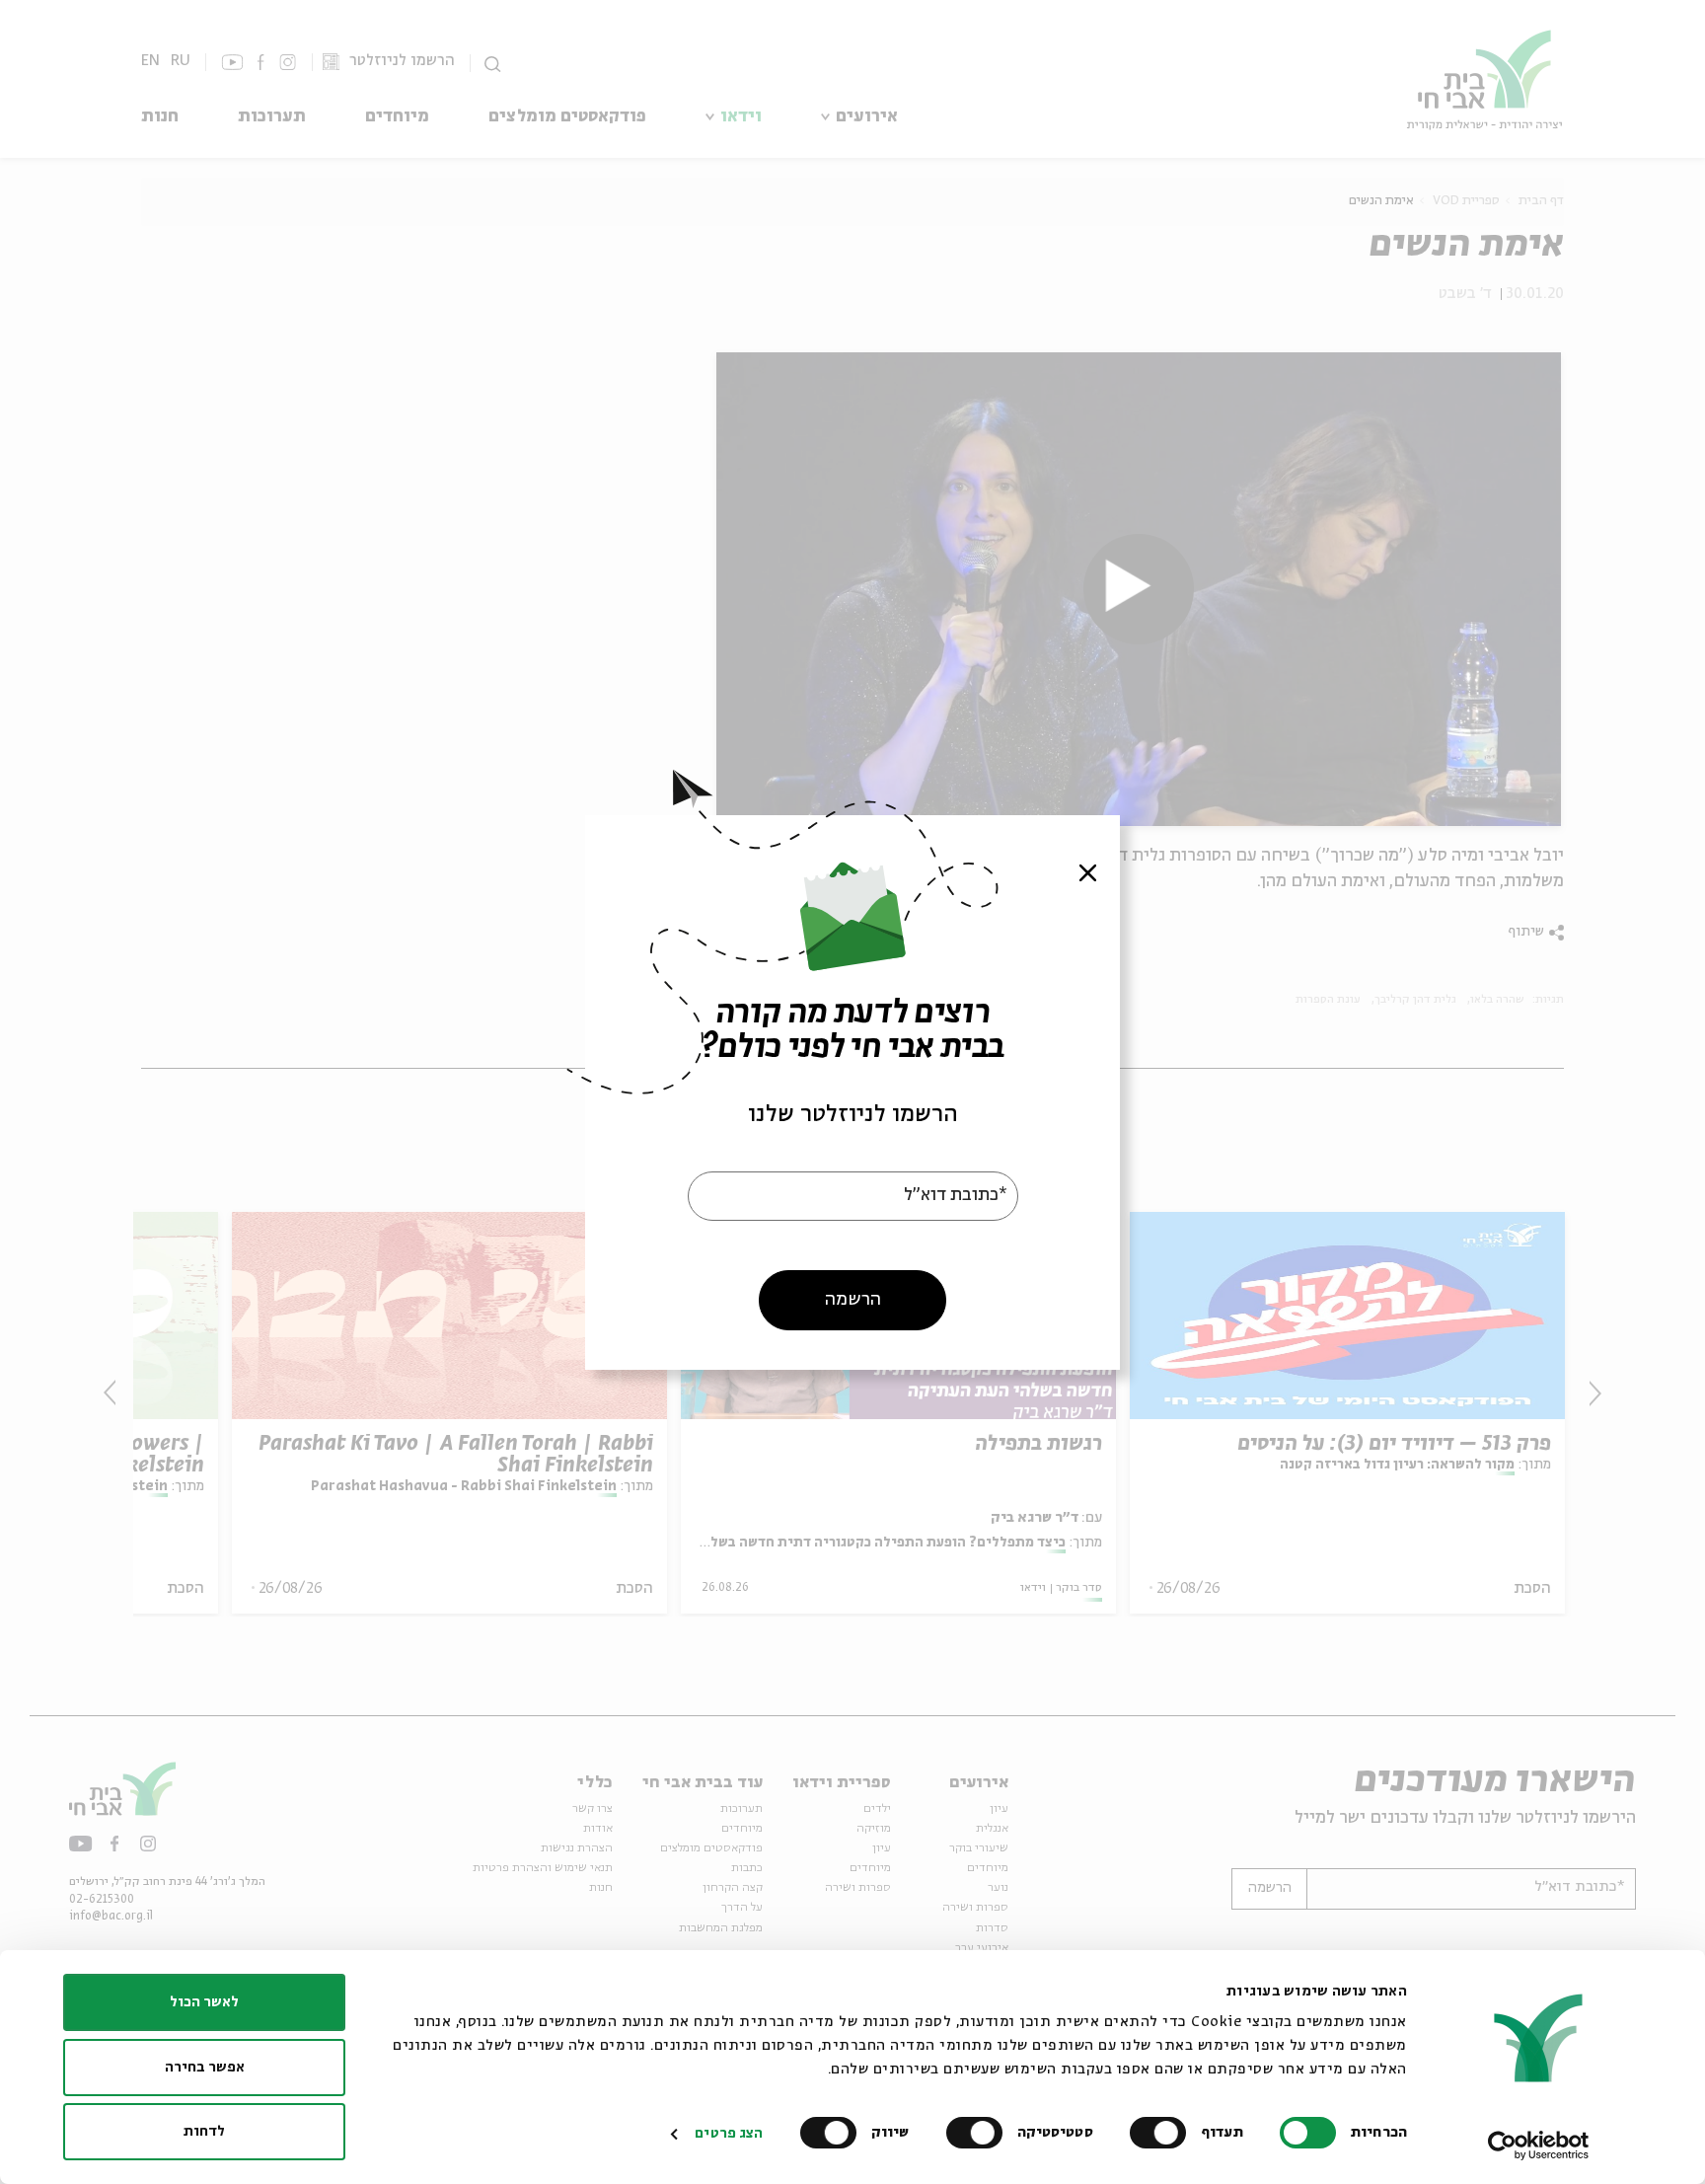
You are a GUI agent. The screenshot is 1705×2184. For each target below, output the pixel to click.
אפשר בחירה (205, 2068)
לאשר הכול (204, 2002)
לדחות (204, 2132)
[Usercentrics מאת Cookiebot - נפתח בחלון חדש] (1539, 2146)
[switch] (1162, 2133)
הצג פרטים (729, 2134)
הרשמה (853, 1299)
